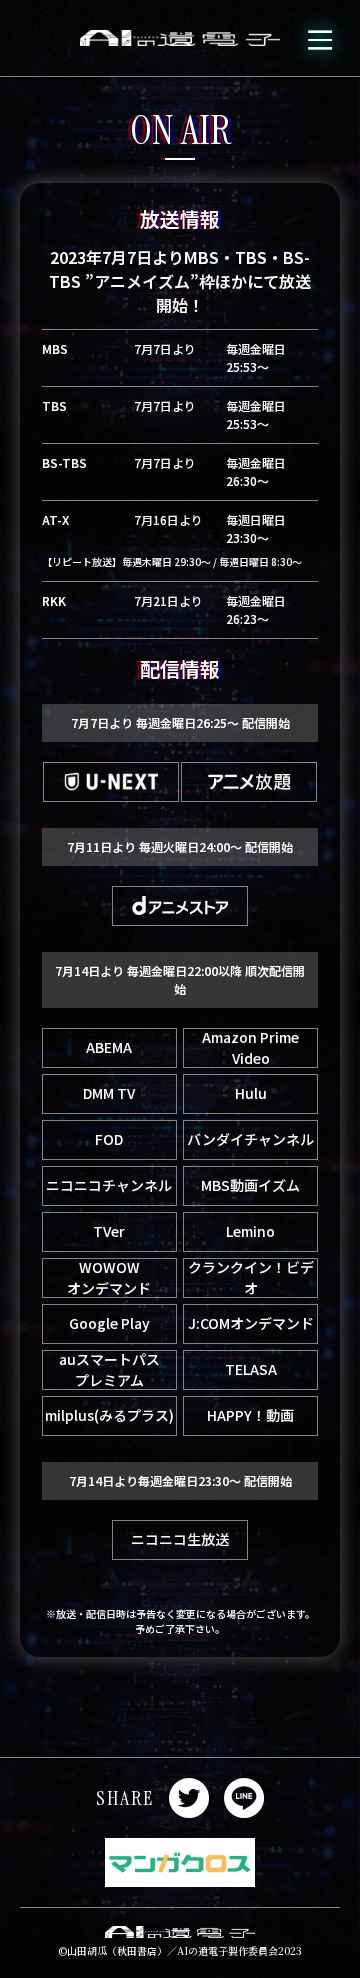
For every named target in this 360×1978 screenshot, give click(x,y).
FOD (109, 1139)
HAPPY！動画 (250, 1415)
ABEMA (109, 1047)
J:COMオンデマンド (251, 1323)
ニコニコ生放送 (180, 1539)
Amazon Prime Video (250, 1048)
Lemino (250, 1231)
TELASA (251, 1369)
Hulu (251, 1093)
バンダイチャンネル (250, 1139)
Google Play (109, 1323)
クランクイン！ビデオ (251, 1278)
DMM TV (109, 1093)
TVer (109, 1231)
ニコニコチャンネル (109, 1185)
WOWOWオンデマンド (109, 1278)
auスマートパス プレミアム (109, 1370)
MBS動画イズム (250, 1185)
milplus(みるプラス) (109, 1415)
